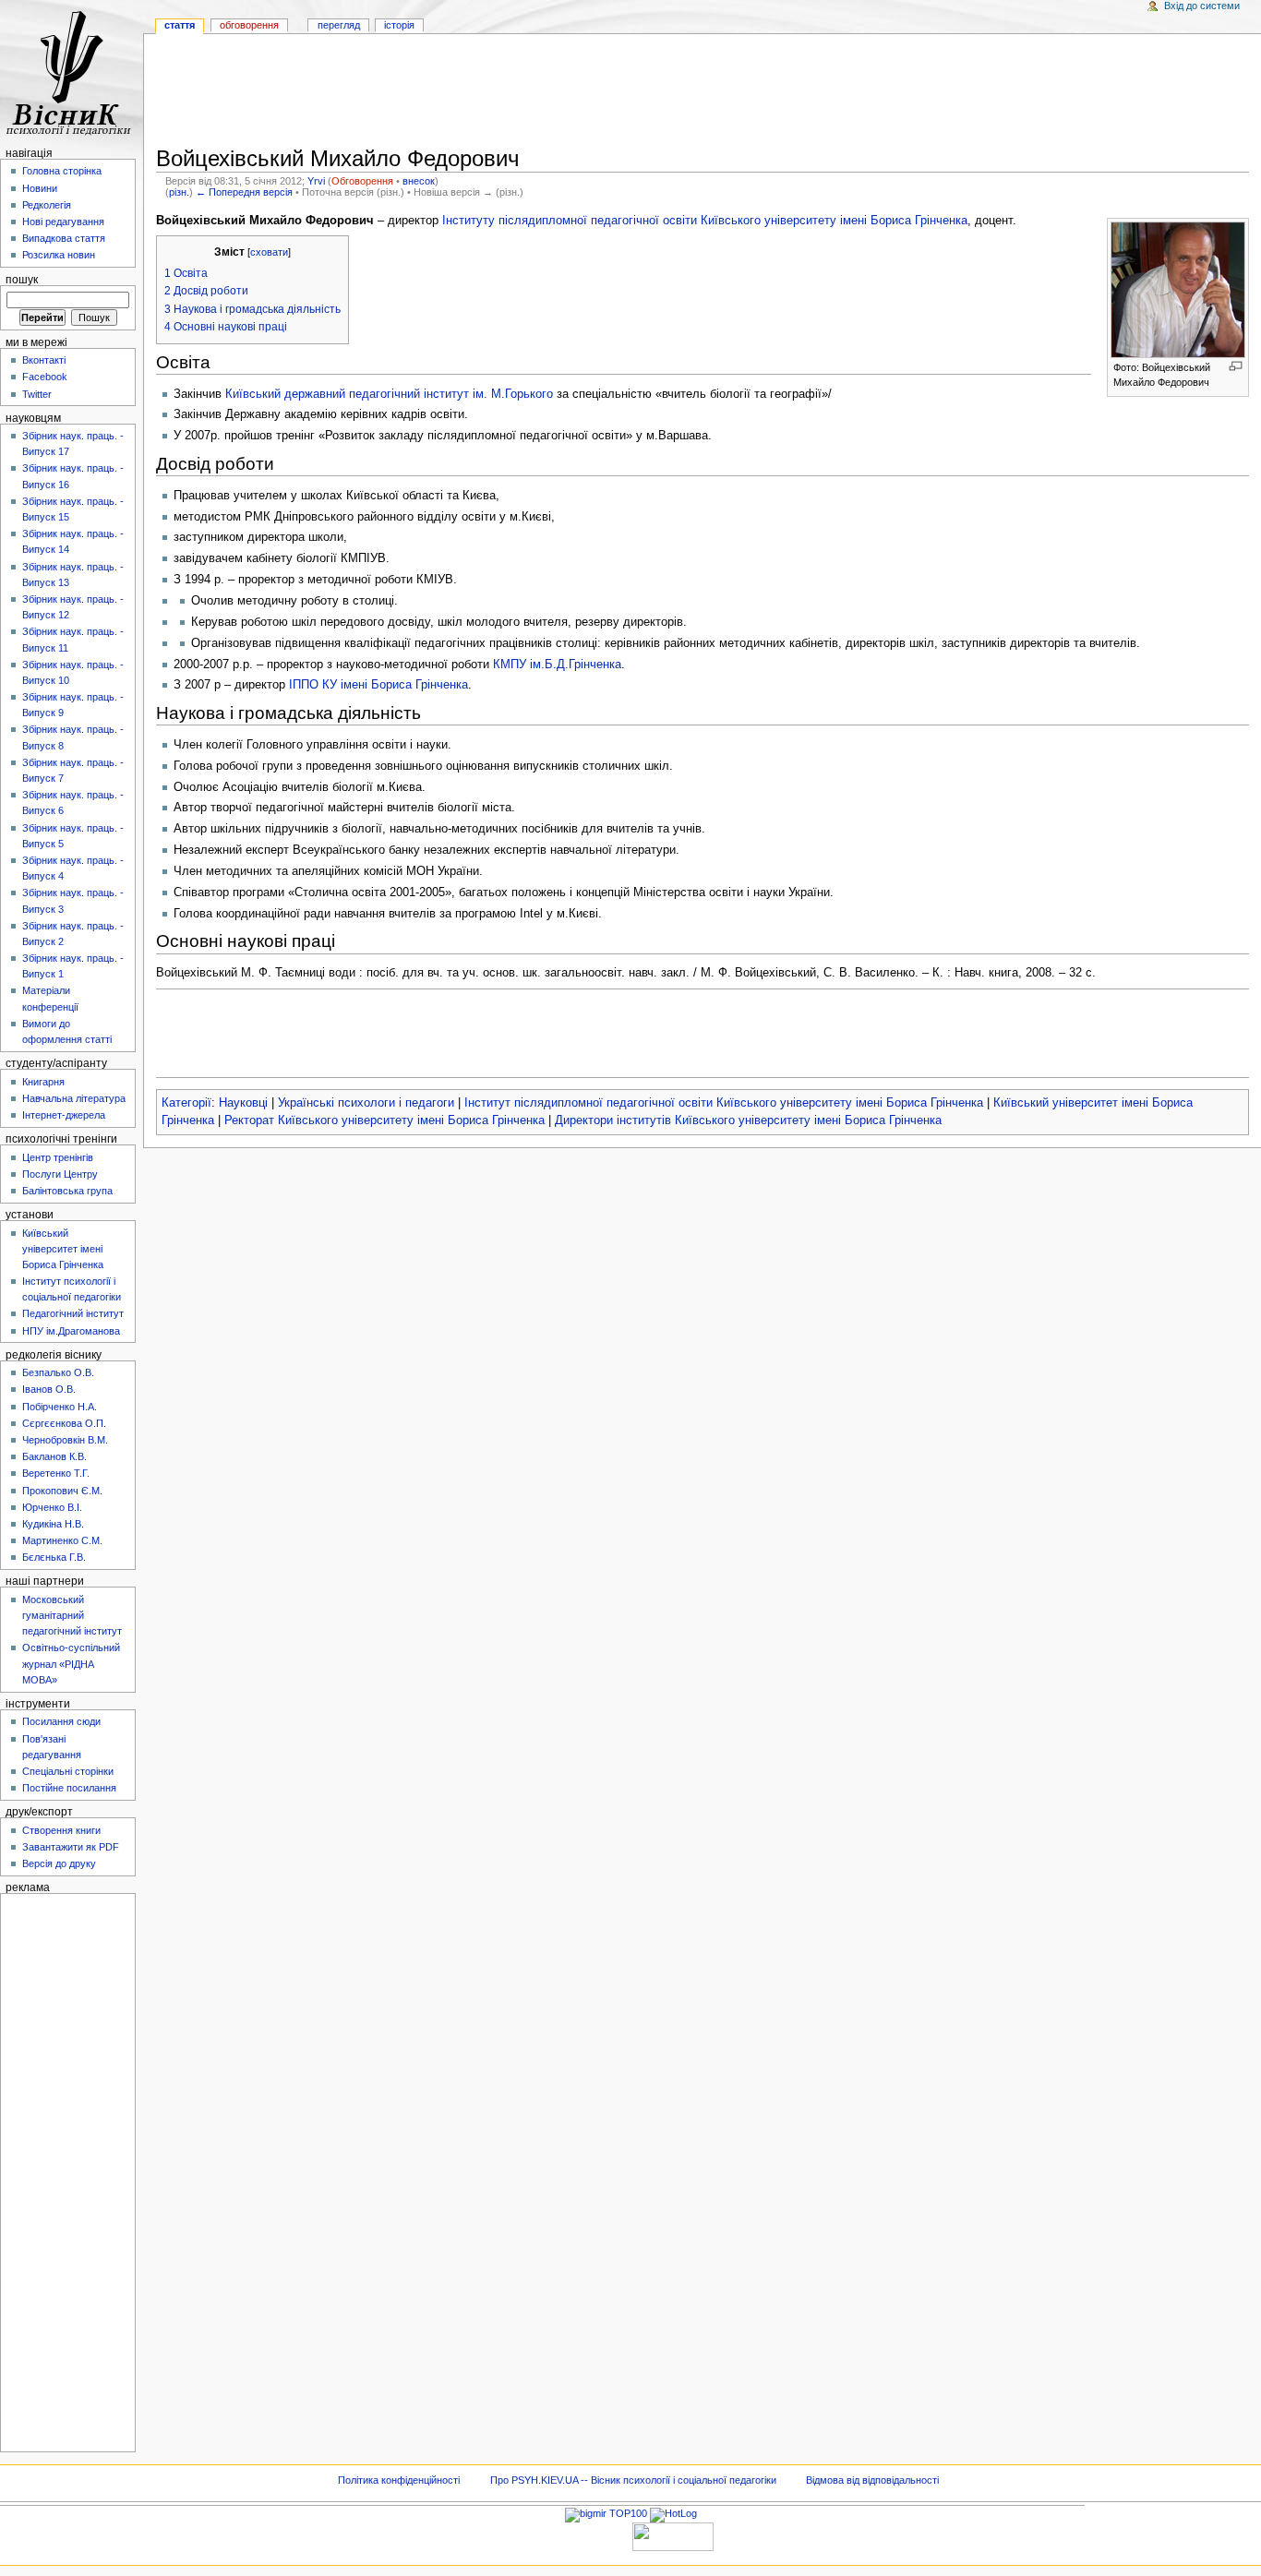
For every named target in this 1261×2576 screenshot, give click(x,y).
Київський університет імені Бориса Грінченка (63, 1249)
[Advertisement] (703, 93)
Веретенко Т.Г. (56, 1473)
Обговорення (362, 181)
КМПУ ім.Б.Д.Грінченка (557, 665)
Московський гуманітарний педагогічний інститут (72, 1615)
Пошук (22, 280)
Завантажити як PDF (71, 1847)
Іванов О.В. (49, 1389)
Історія (399, 25)
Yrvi (316, 181)
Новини (40, 188)
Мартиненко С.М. (62, 1540)
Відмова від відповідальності (872, 2480)
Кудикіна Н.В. (53, 1524)
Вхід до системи (1202, 6)
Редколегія (47, 205)
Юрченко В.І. (52, 1507)
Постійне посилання (69, 1788)
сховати (269, 252)
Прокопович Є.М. (62, 1491)
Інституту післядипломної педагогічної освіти (570, 221)
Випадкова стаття (64, 238)
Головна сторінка (62, 171)
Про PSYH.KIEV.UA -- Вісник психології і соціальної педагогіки (633, 2480)
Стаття (180, 25)
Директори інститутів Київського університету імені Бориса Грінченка (748, 1120)
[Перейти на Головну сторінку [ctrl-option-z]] (72, 72)
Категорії (186, 1103)
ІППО (304, 685)
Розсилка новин (59, 255)
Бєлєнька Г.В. (54, 1557)
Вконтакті (44, 360)
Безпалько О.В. (58, 1372)
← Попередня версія (244, 192)
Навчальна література (74, 1098)
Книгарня (43, 1082)
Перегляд (339, 25)
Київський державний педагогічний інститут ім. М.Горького (389, 394)
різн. (179, 192)
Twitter (37, 394)
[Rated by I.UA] (673, 2536)
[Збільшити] (1236, 366)
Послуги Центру (60, 1174)
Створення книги (61, 1830)
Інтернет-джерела (64, 1115)
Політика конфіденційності (399, 2480)
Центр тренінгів (58, 1157)
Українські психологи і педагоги (366, 1103)
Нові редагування (63, 222)
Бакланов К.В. (54, 1456)
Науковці (243, 1103)
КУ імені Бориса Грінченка (395, 685)
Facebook (45, 377)
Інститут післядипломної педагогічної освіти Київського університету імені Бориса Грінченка (724, 1103)
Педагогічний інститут (73, 1313)
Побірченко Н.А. (60, 1407)
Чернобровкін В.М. (65, 1440)
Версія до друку (59, 1863)
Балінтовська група (67, 1191)
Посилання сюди (61, 1721)
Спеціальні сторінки (68, 1771)
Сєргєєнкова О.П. (64, 1423)
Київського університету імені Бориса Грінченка (834, 221)
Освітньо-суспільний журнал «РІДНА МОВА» (71, 1663)
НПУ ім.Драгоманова (71, 1331)
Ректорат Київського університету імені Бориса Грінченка (384, 1120)
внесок (419, 181)
